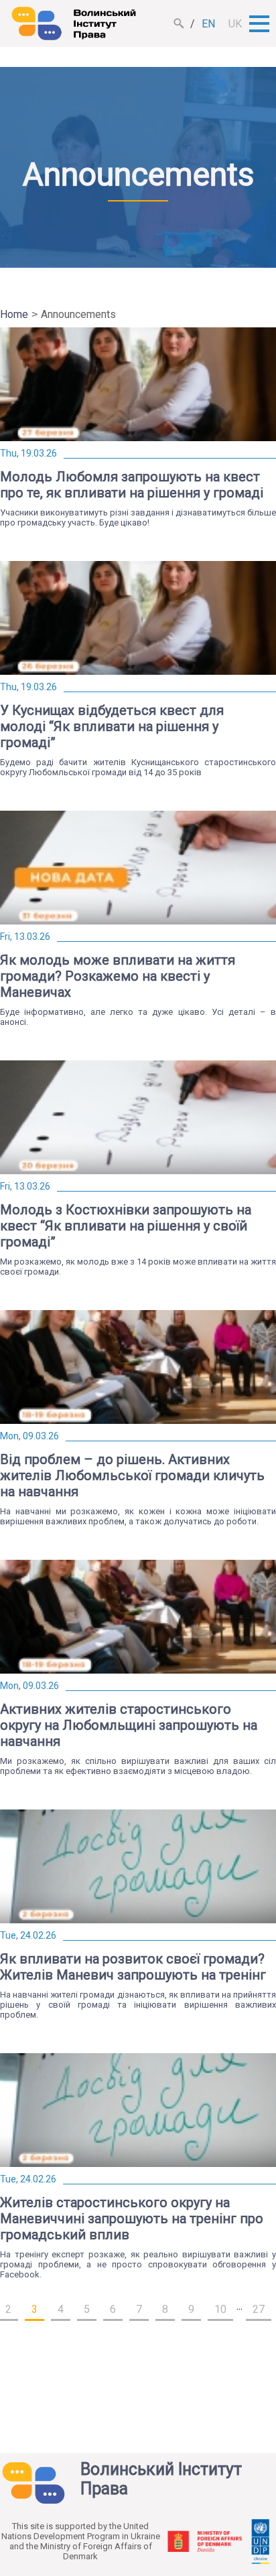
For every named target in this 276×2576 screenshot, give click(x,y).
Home (14, 314)
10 (220, 2309)
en (208, 24)
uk (235, 24)
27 (259, 2309)
